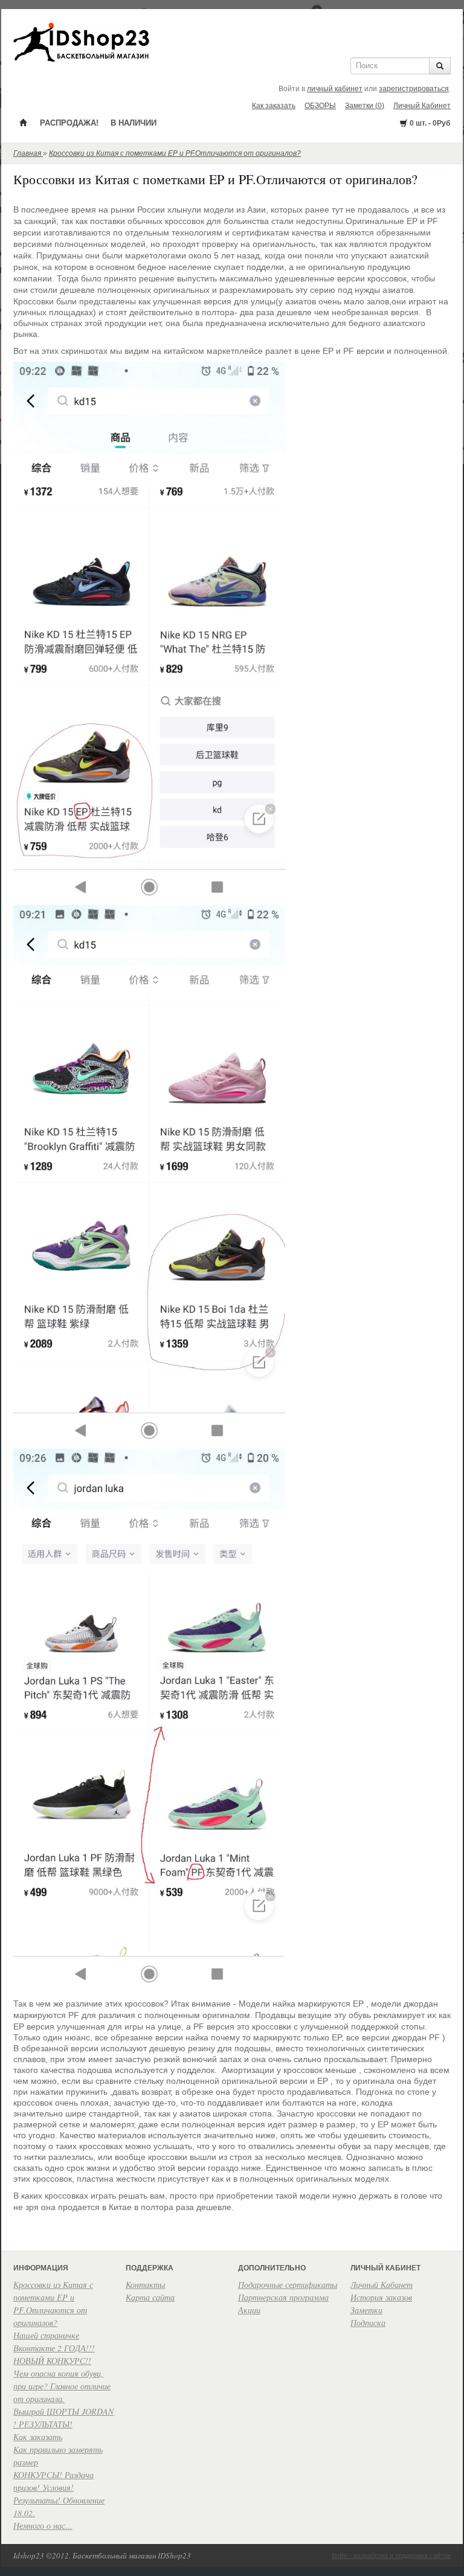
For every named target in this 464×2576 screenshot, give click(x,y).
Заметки (366, 2310)
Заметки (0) (365, 106)
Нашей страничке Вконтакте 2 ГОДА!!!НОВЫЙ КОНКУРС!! (54, 2348)
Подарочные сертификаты (288, 2285)
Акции (249, 2310)
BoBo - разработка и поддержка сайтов (391, 2555)
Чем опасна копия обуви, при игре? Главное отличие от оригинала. (62, 2386)
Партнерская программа (283, 2297)
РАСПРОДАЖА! (69, 123)
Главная (28, 153)
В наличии (134, 123)
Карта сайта (150, 2297)
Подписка (368, 2323)
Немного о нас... (43, 2526)
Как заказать (274, 106)
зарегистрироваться (414, 89)
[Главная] (24, 122)
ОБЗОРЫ (320, 106)
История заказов (381, 2297)
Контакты (145, 2285)
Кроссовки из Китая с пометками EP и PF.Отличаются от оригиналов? (175, 153)
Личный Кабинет (422, 106)
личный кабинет (335, 89)
